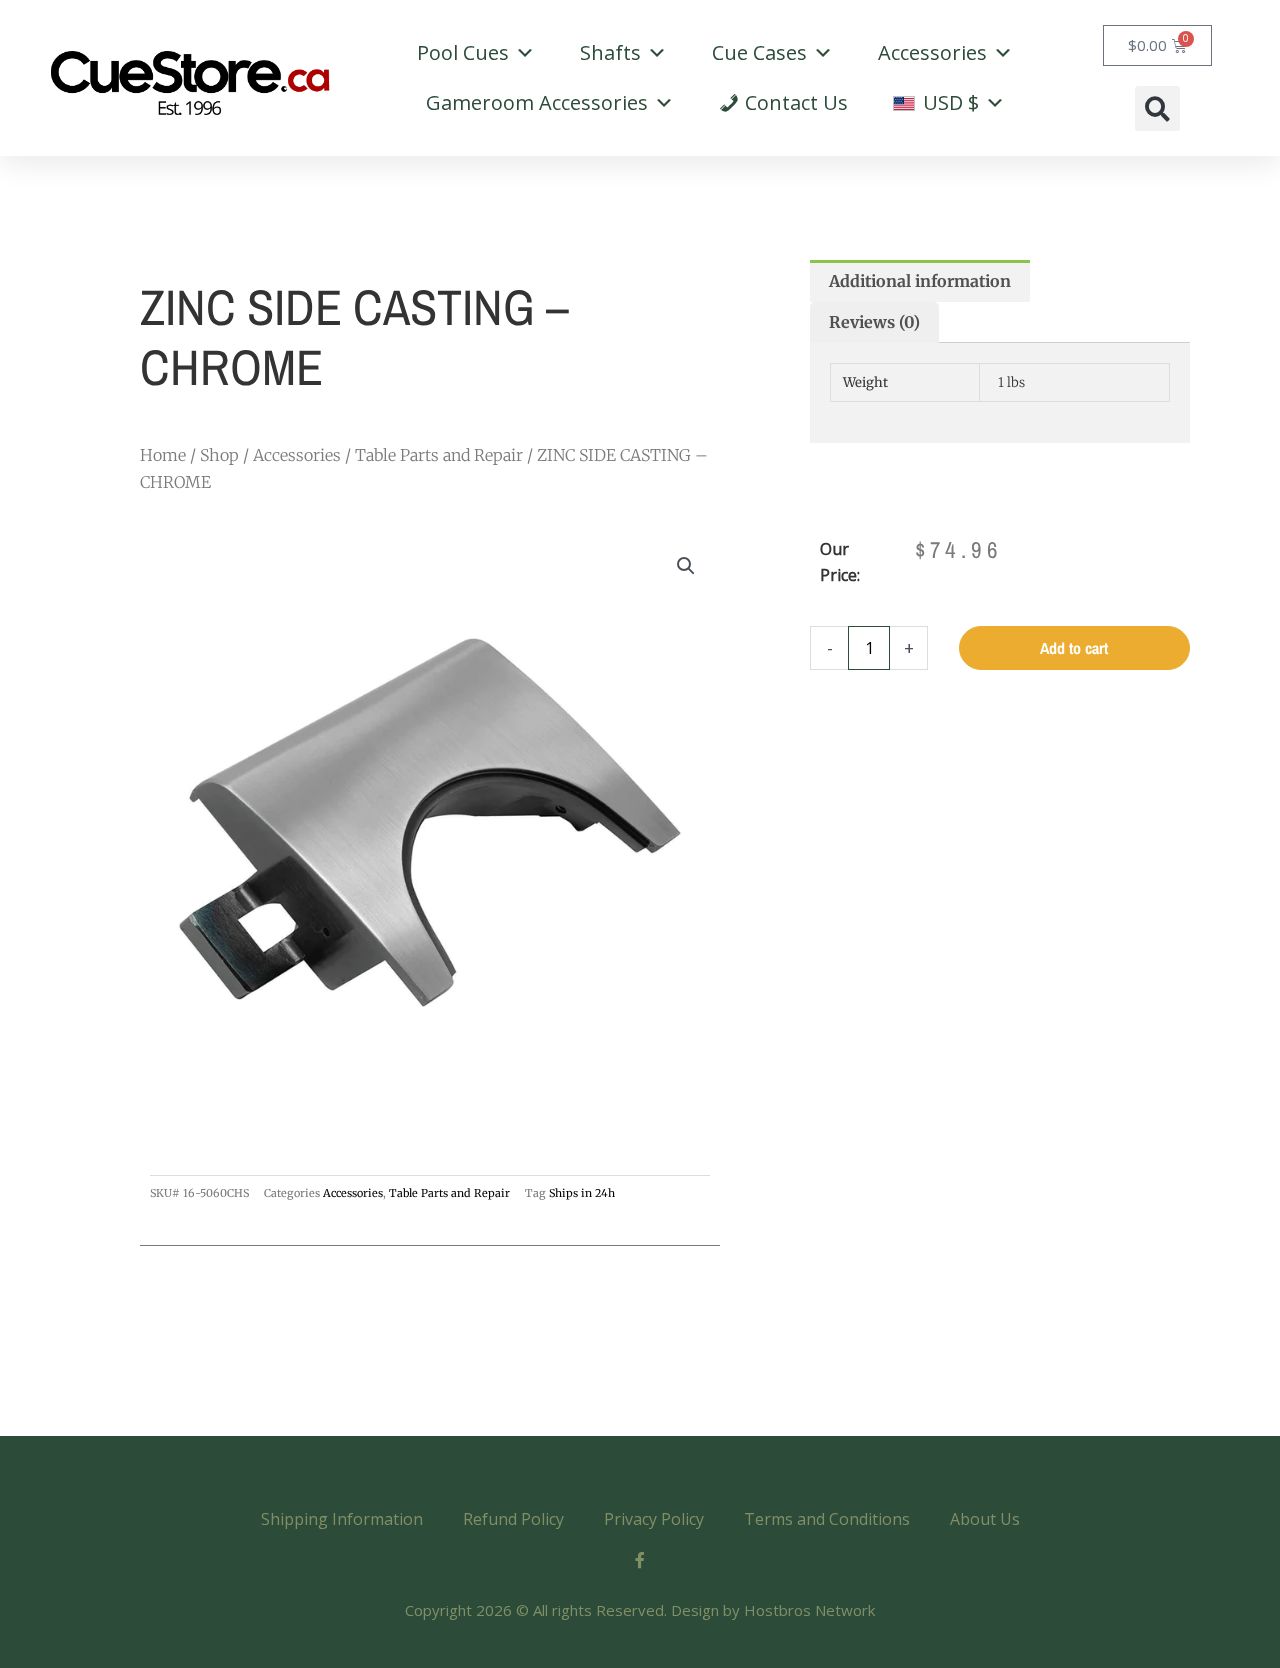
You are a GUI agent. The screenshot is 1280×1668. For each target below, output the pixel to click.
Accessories (932, 52)
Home (163, 455)
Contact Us (796, 102)
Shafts (610, 52)
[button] (1157, 108)
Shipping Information (342, 1519)
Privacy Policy (654, 1519)
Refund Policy (513, 1519)
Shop (219, 455)
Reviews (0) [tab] (874, 322)
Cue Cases (759, 52)
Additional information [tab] (920, 281)
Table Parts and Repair (439, 455)
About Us (985, 1519)
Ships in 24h (582, 1193)
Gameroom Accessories (537, 102)
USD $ (948, 102)
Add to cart (1074, 648)
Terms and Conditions (827, 1519)
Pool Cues (463, 52)
